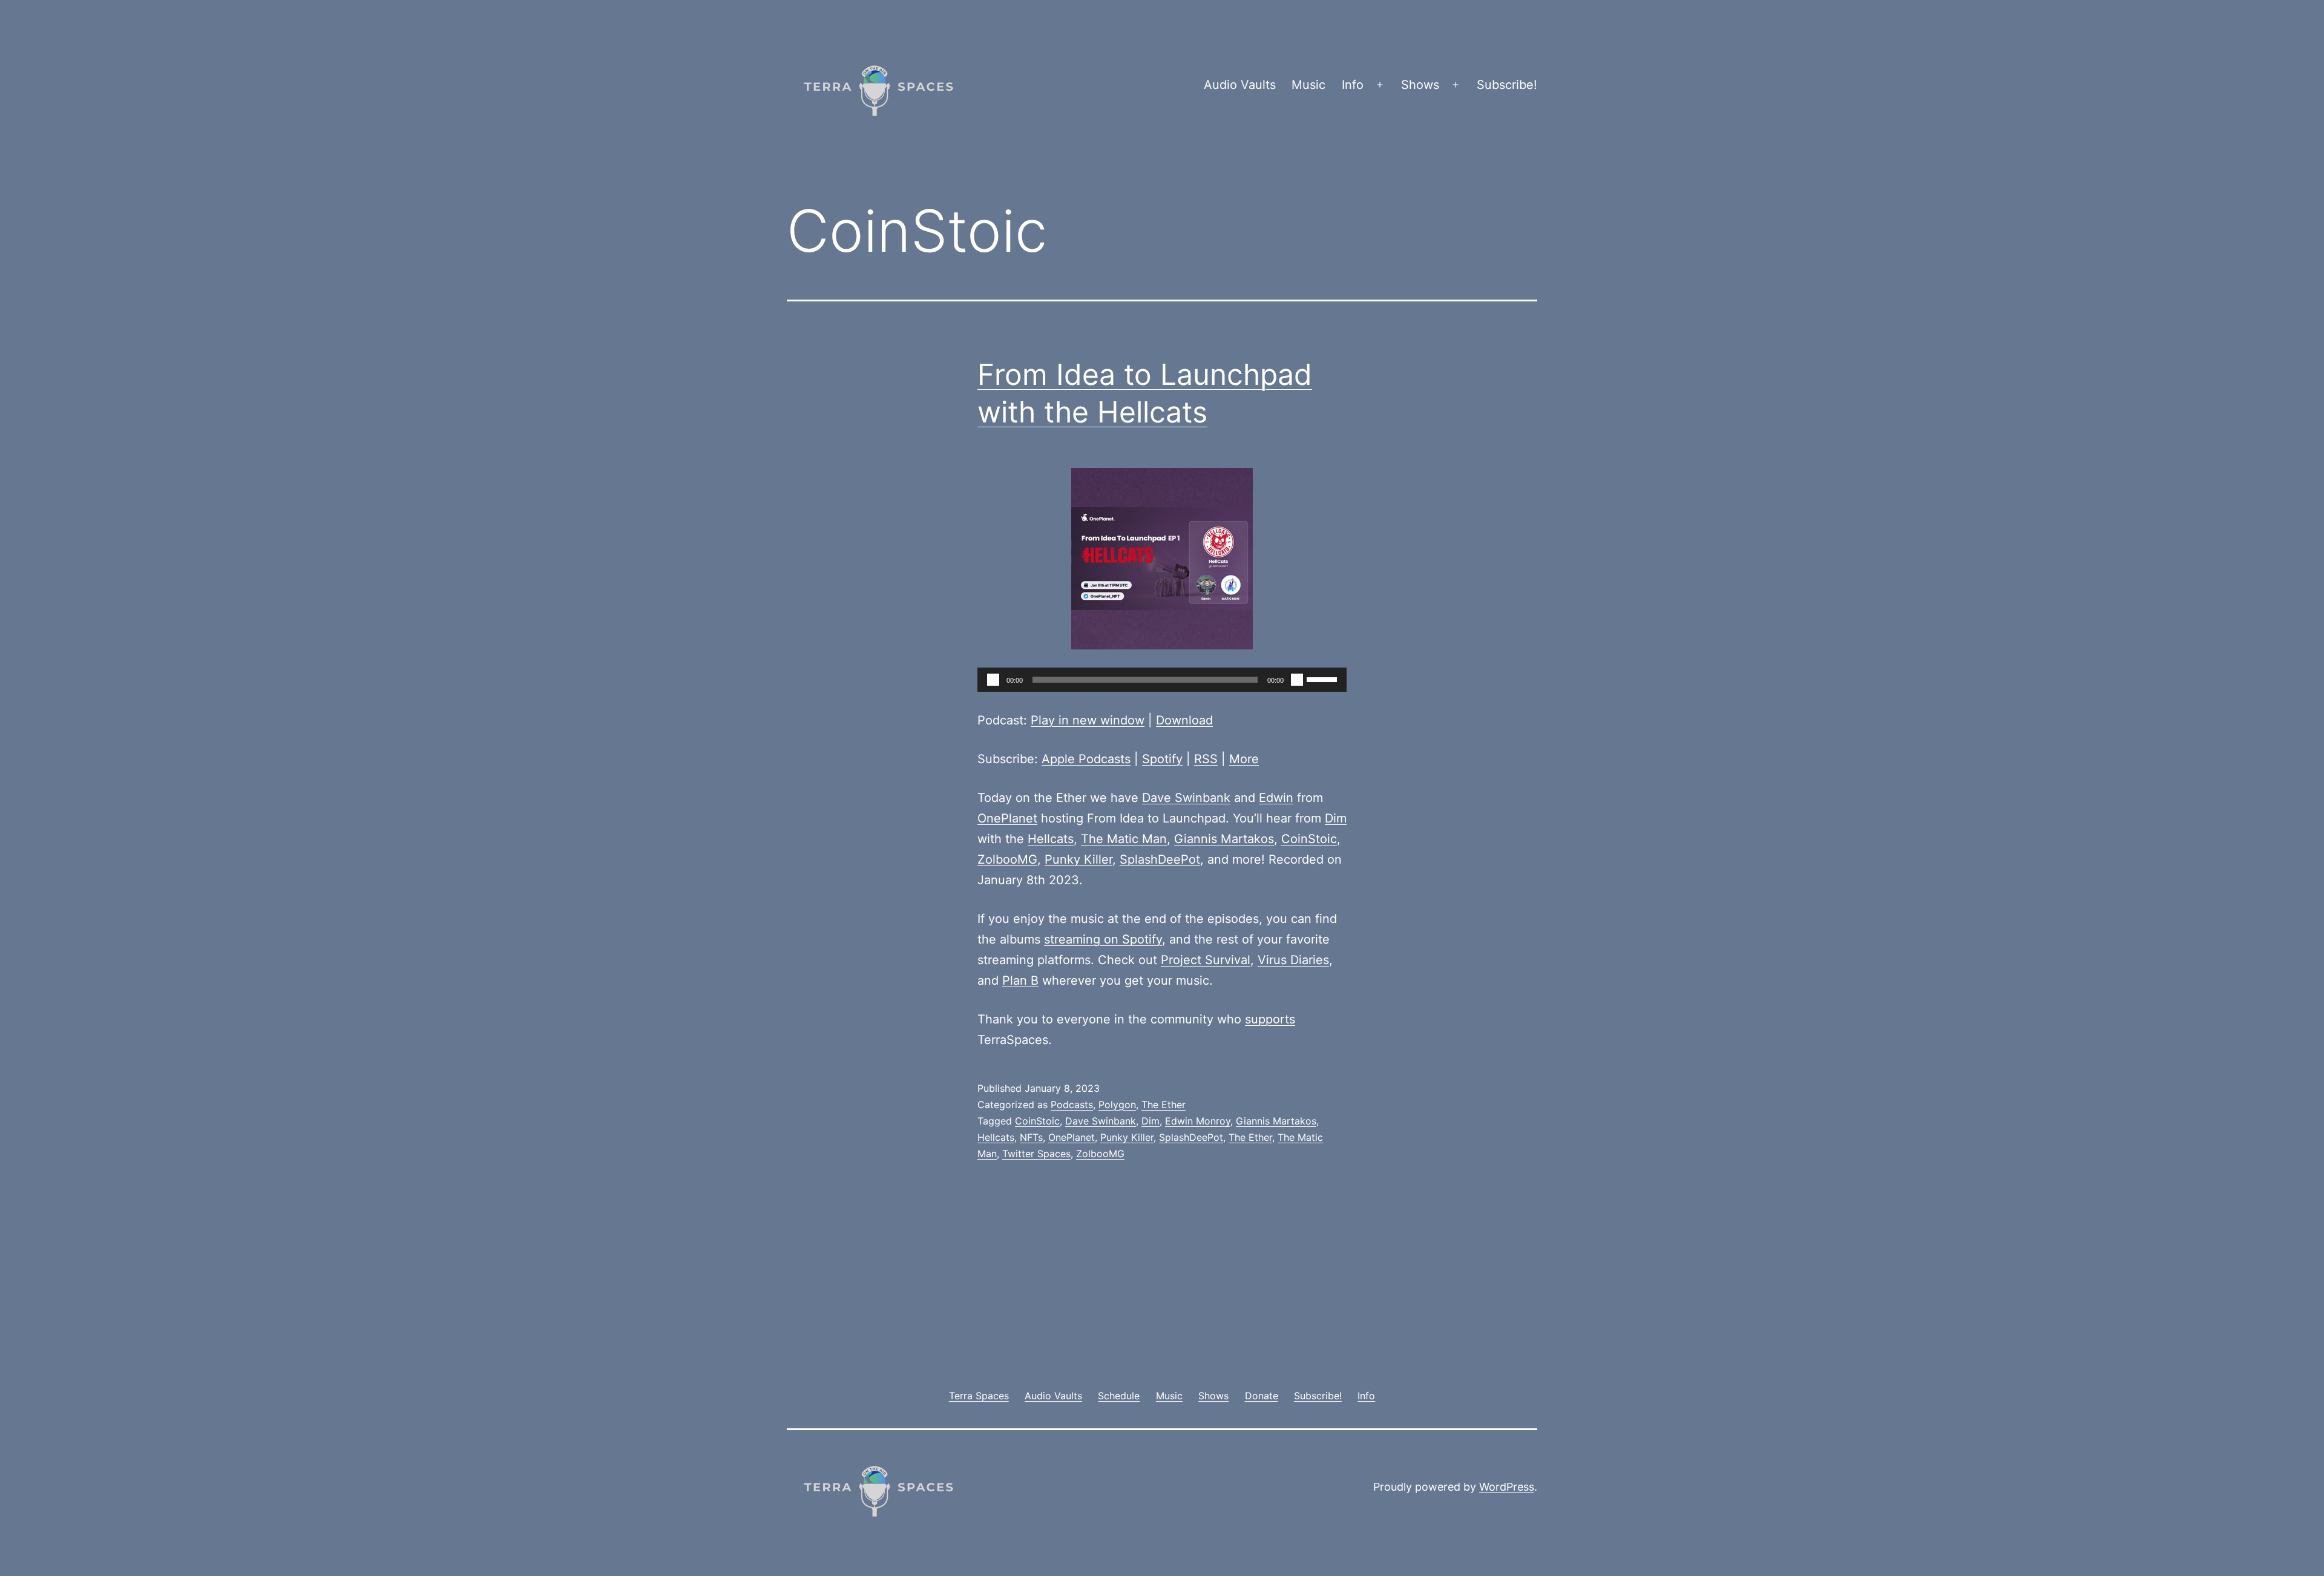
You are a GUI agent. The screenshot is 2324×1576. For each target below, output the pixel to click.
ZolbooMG (1007, 859)
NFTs (1031, 1137)
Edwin (1276, 798)
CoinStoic (1309, 839)
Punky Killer (1078, 859)
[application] (1162, 680)
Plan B (1020, 980)
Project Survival (1206, 960)
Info (1353, 85)
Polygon (1117, 1105)
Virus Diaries (1293, 960)
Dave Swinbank (1186, 798)
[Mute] (1297, 680)
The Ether (1164, 1105)
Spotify (1162, 759)
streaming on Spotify (1103, 939)
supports (1270, 1019)
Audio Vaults (1240, 85)
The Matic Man (1124, 839)
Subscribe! (1507, 85)
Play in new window (1088, 720)
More (1244, 759)
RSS (1206, 759)
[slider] (1324, 678)
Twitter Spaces (1036, 1154)
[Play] (993, 680)
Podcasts (1072, 1105)
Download (1184, 720)
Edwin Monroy (1198, 1121)
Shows (1420, 85)
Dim (1336, 818)
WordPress (1507, 1487)
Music (1308, 85)
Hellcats (1051, 839)
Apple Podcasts (1086, 759)
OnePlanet (1007, 818)
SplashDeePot (1160, 859)
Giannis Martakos (1224, 839)
